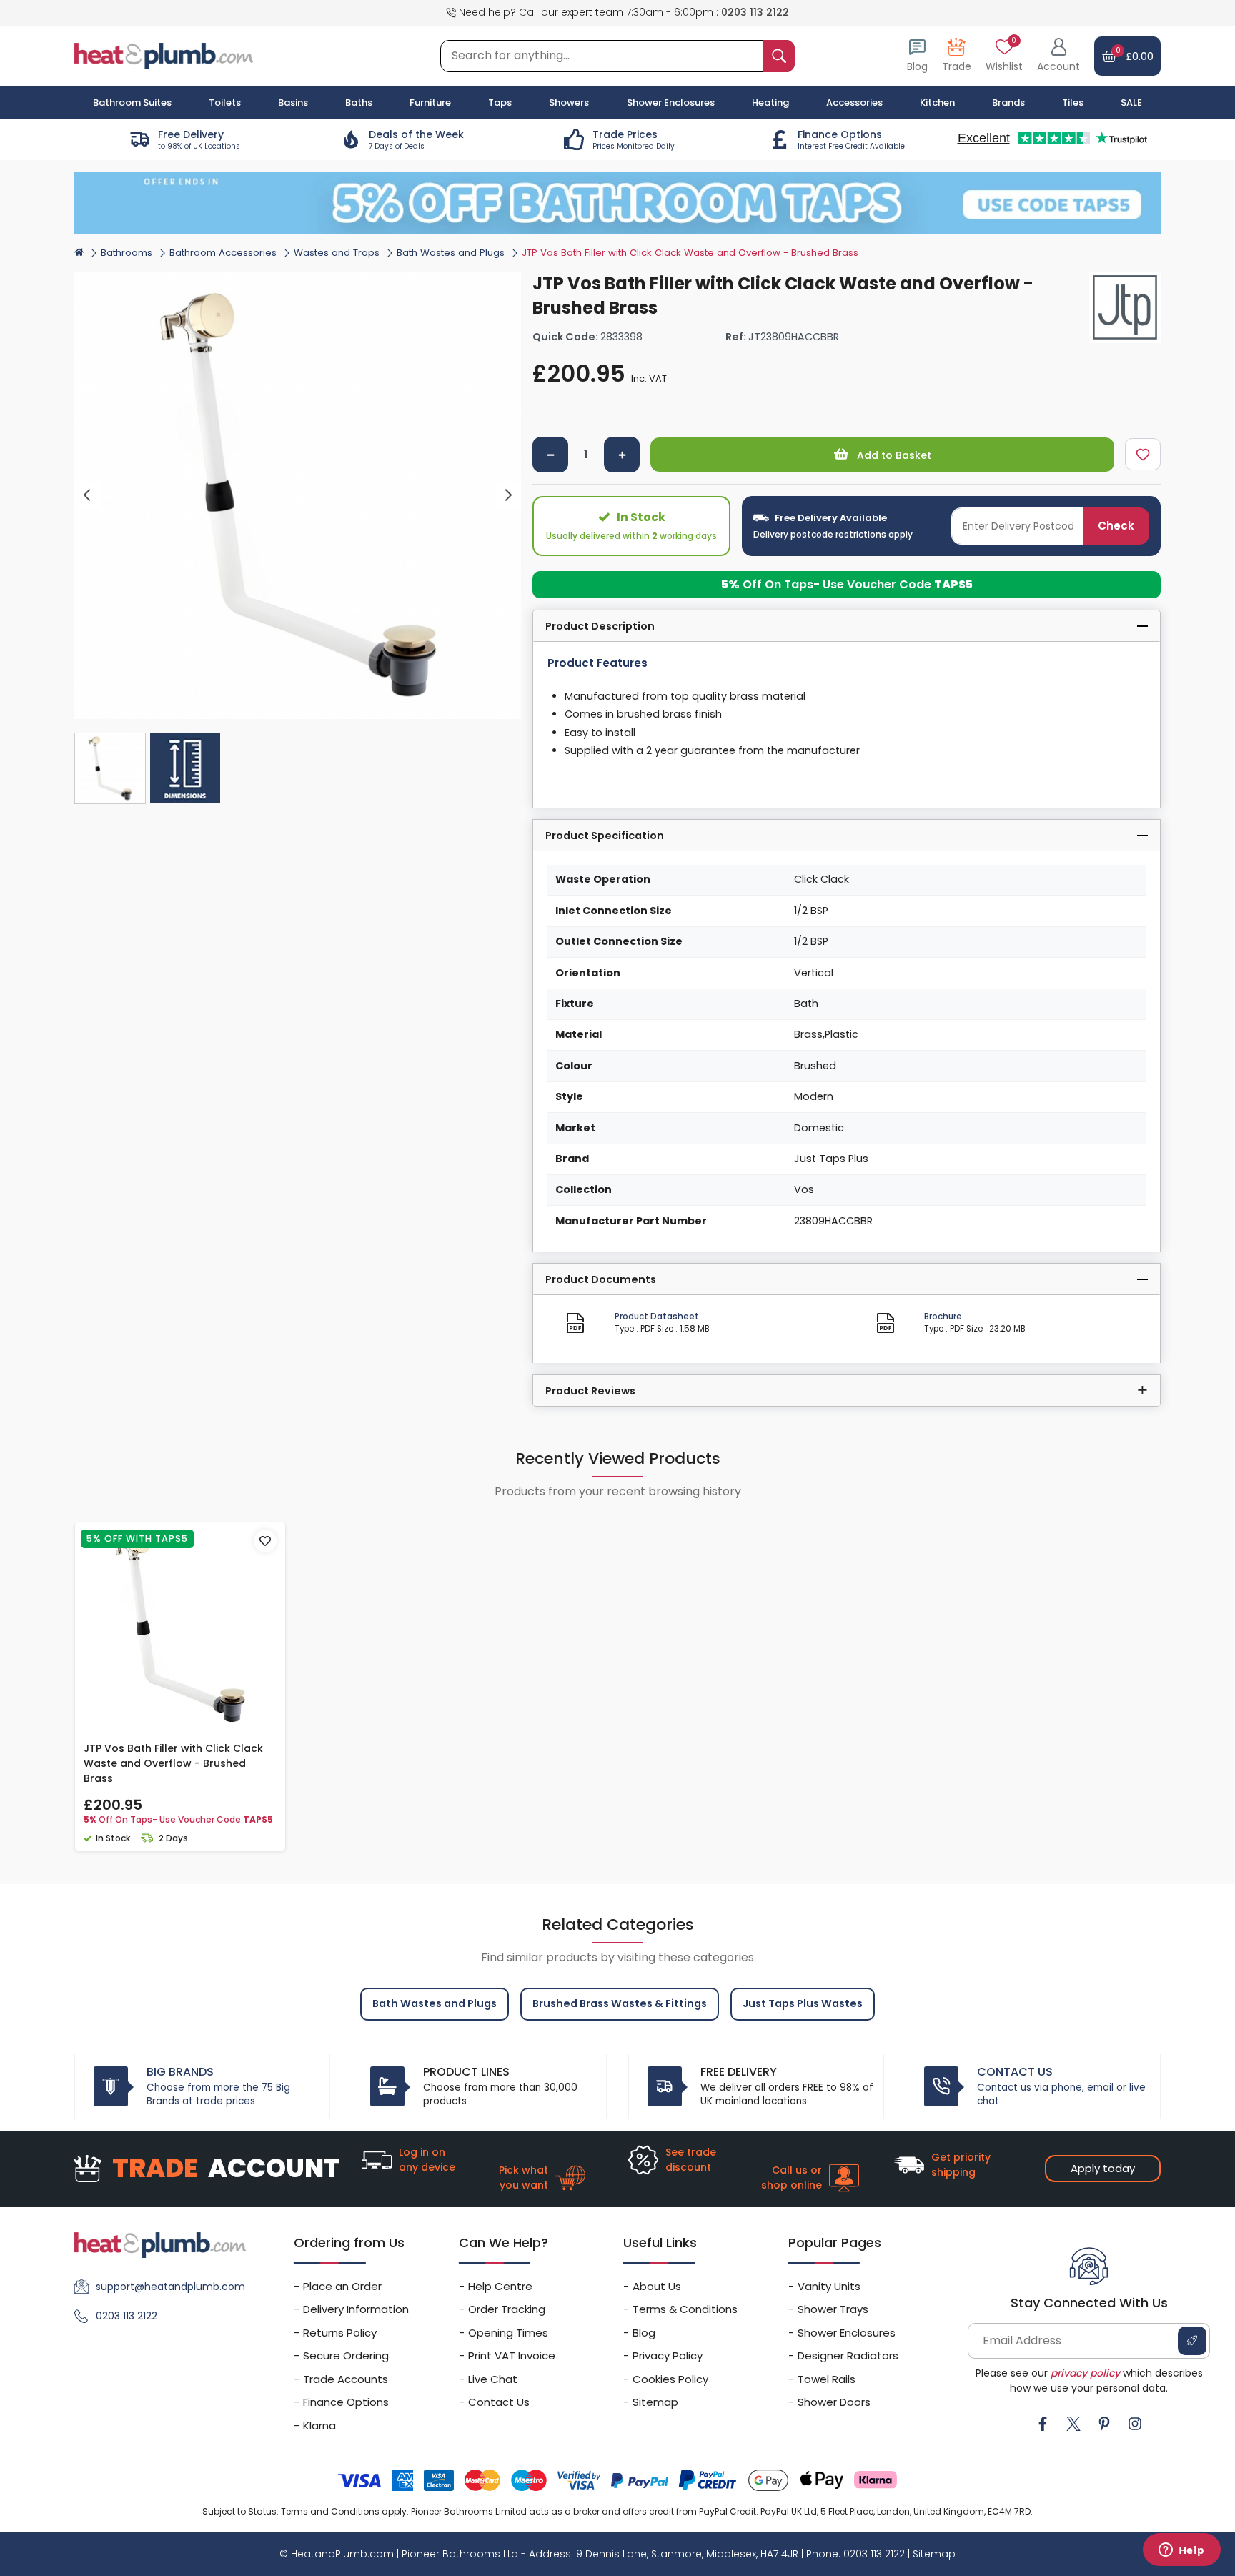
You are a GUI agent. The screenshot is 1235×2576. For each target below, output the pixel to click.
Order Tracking (507, 2309)
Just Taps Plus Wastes (803, 2003)
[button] (1058, 56)
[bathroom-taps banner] (617, 203)
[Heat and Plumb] (164, 55)
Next (509, 496)
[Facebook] (1043, 2424)
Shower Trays (833, 2309)
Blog (644, 2333)
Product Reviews (590, 1391)
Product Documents (601, 1279)
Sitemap (655, 2402)
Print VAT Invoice (512, 2355)
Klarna (319, 2426)
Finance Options (346, 2402)
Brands (1008, 103)
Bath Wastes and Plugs (451, 253)
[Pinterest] (1104, 2424)
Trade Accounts (346, 2379)
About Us (657, 2286)
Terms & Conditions (685, 2309)
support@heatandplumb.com (170, 2287)
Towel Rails (827, 2379)
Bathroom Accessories (223, 253)
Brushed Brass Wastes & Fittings (620, 2003)
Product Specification (605, 836)
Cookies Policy (670, 2379)
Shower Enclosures (847, 2333)
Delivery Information (356, 2309)
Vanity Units (829, 2286)
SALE (1131, 103)
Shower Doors (834, 2402)
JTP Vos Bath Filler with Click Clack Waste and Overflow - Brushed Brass (173, 1763)
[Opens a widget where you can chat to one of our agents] (1181, 2551)
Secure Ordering (346, 2355)
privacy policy (1085, 2373)
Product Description (600, 626)
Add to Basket (893, 455)
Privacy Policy (668, 2355)
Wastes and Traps (337, 253)
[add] (622, 455)
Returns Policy (340, 2333)
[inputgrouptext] (779, 56)
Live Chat (493, 2379)
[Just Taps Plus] (1125, 307)
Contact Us (499, 2402)
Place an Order (342, 2286)
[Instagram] (1135, 2424)
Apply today (1103, 2168)
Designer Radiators (848, 2355)
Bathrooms (127, 253)
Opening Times (508, 2333)
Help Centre (500, 2286)
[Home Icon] (79, 252)
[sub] (550, 455)
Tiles (1073, 103)
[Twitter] (1073, 2424)
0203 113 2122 (755, 12)
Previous (88, 496)
